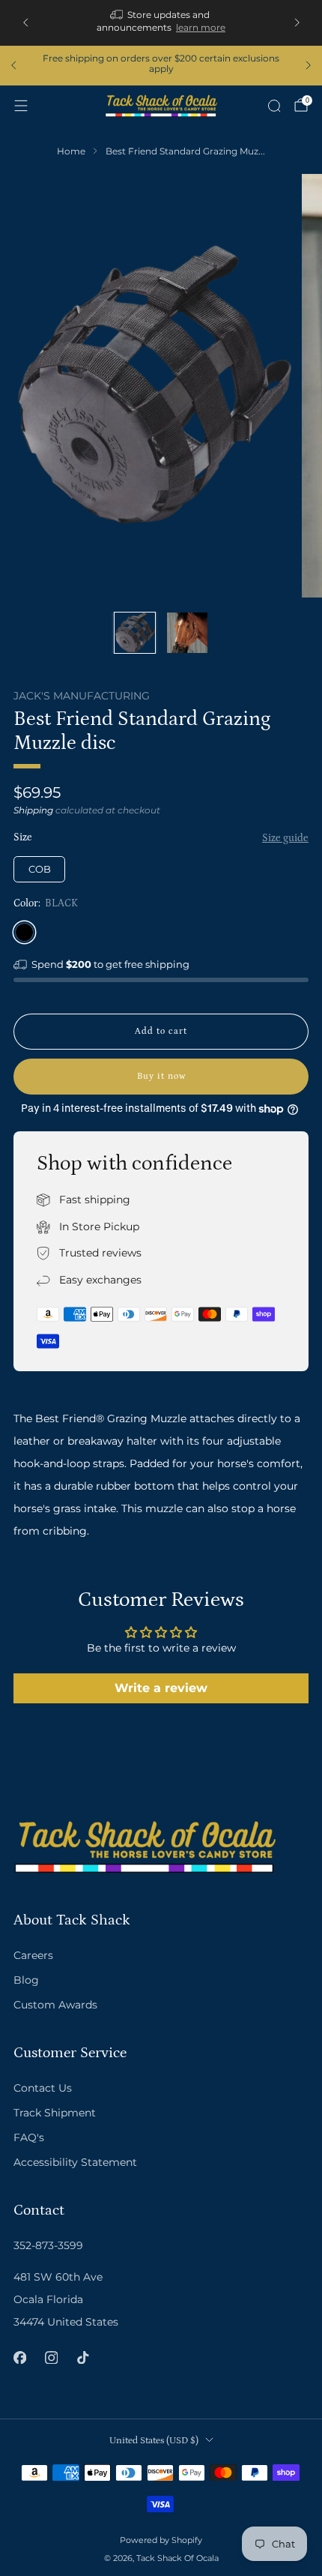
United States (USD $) (154, 2440)
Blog (26, 1980)
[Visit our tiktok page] (82, 2358)
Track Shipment (55, 2113)
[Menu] (21, 106)
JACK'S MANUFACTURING (82, 696)
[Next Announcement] (297, 22)
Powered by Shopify (161, 2540)
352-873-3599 (48, 2245)
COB (40, 869)
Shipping (33, 810)
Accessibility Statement (75, 2162)
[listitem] (161, 23)
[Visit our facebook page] (19, 2358)
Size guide (285, 838)
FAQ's (29, 2137)
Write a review (161, 1688)
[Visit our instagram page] (51, 2358)
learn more (201, 27)
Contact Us (43, 2088)
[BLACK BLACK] (24, 932)
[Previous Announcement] (25, 22)
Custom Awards (55, 2005)
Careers (33, 1955)
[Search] (274, 106)
